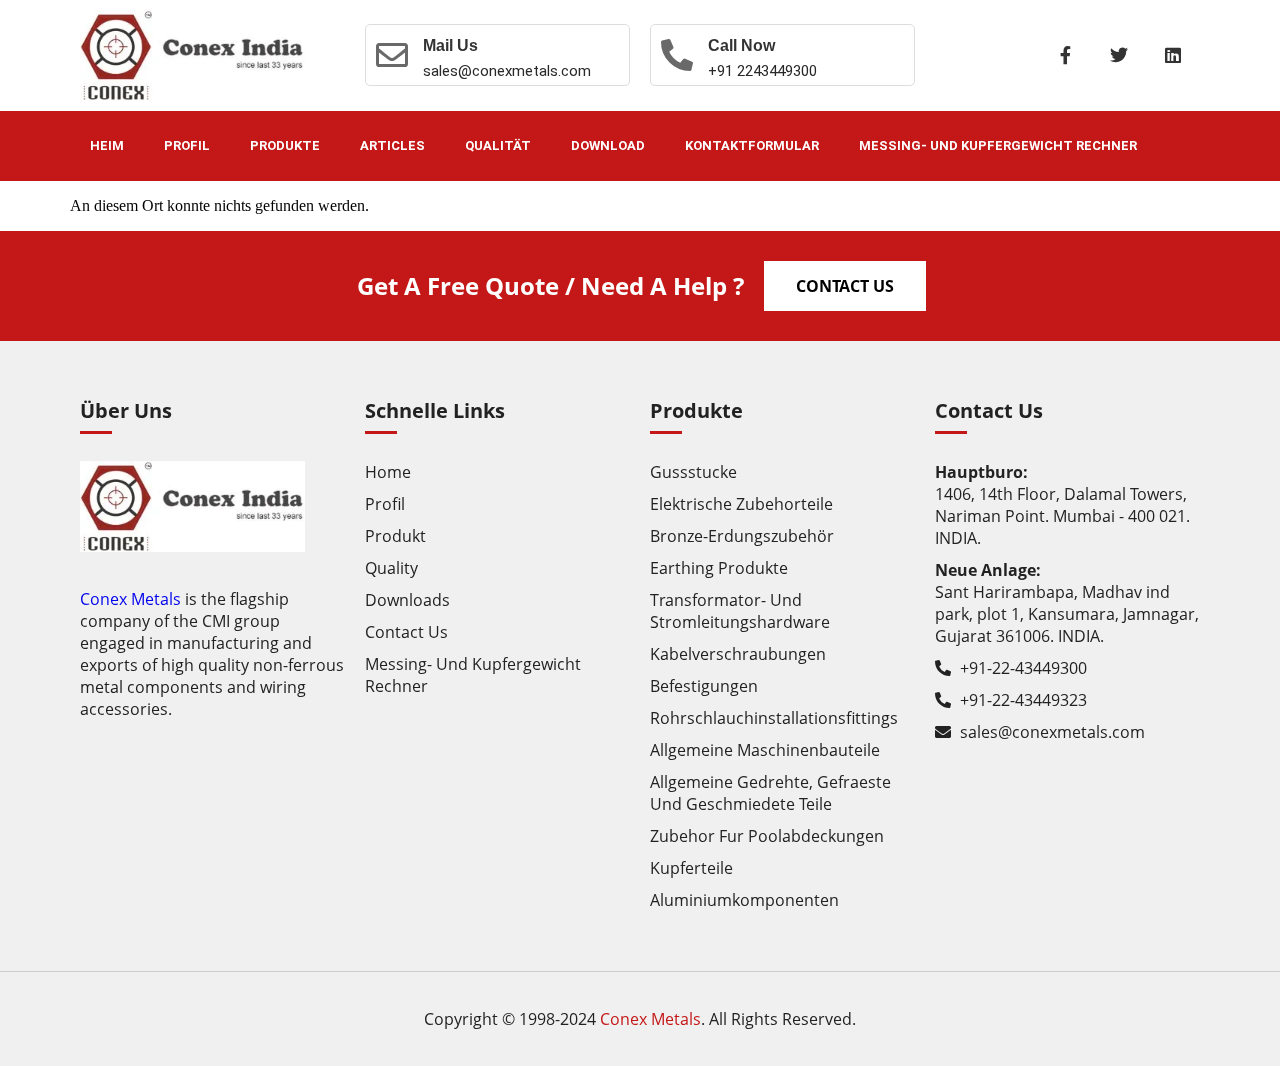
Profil (187, 145)
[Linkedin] (1173, 55)
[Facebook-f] (1065, 55)
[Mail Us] (392, 55)
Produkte (285, 145)
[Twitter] (1119, 55)
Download (608, 145)
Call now (741, 45)
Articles (392, 145)
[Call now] (677, 55)
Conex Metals (130, 599)
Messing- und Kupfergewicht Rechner (998, 145)
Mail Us (450, 45)
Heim (107, 145)
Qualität (498, 145)
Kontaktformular (752, 145)
